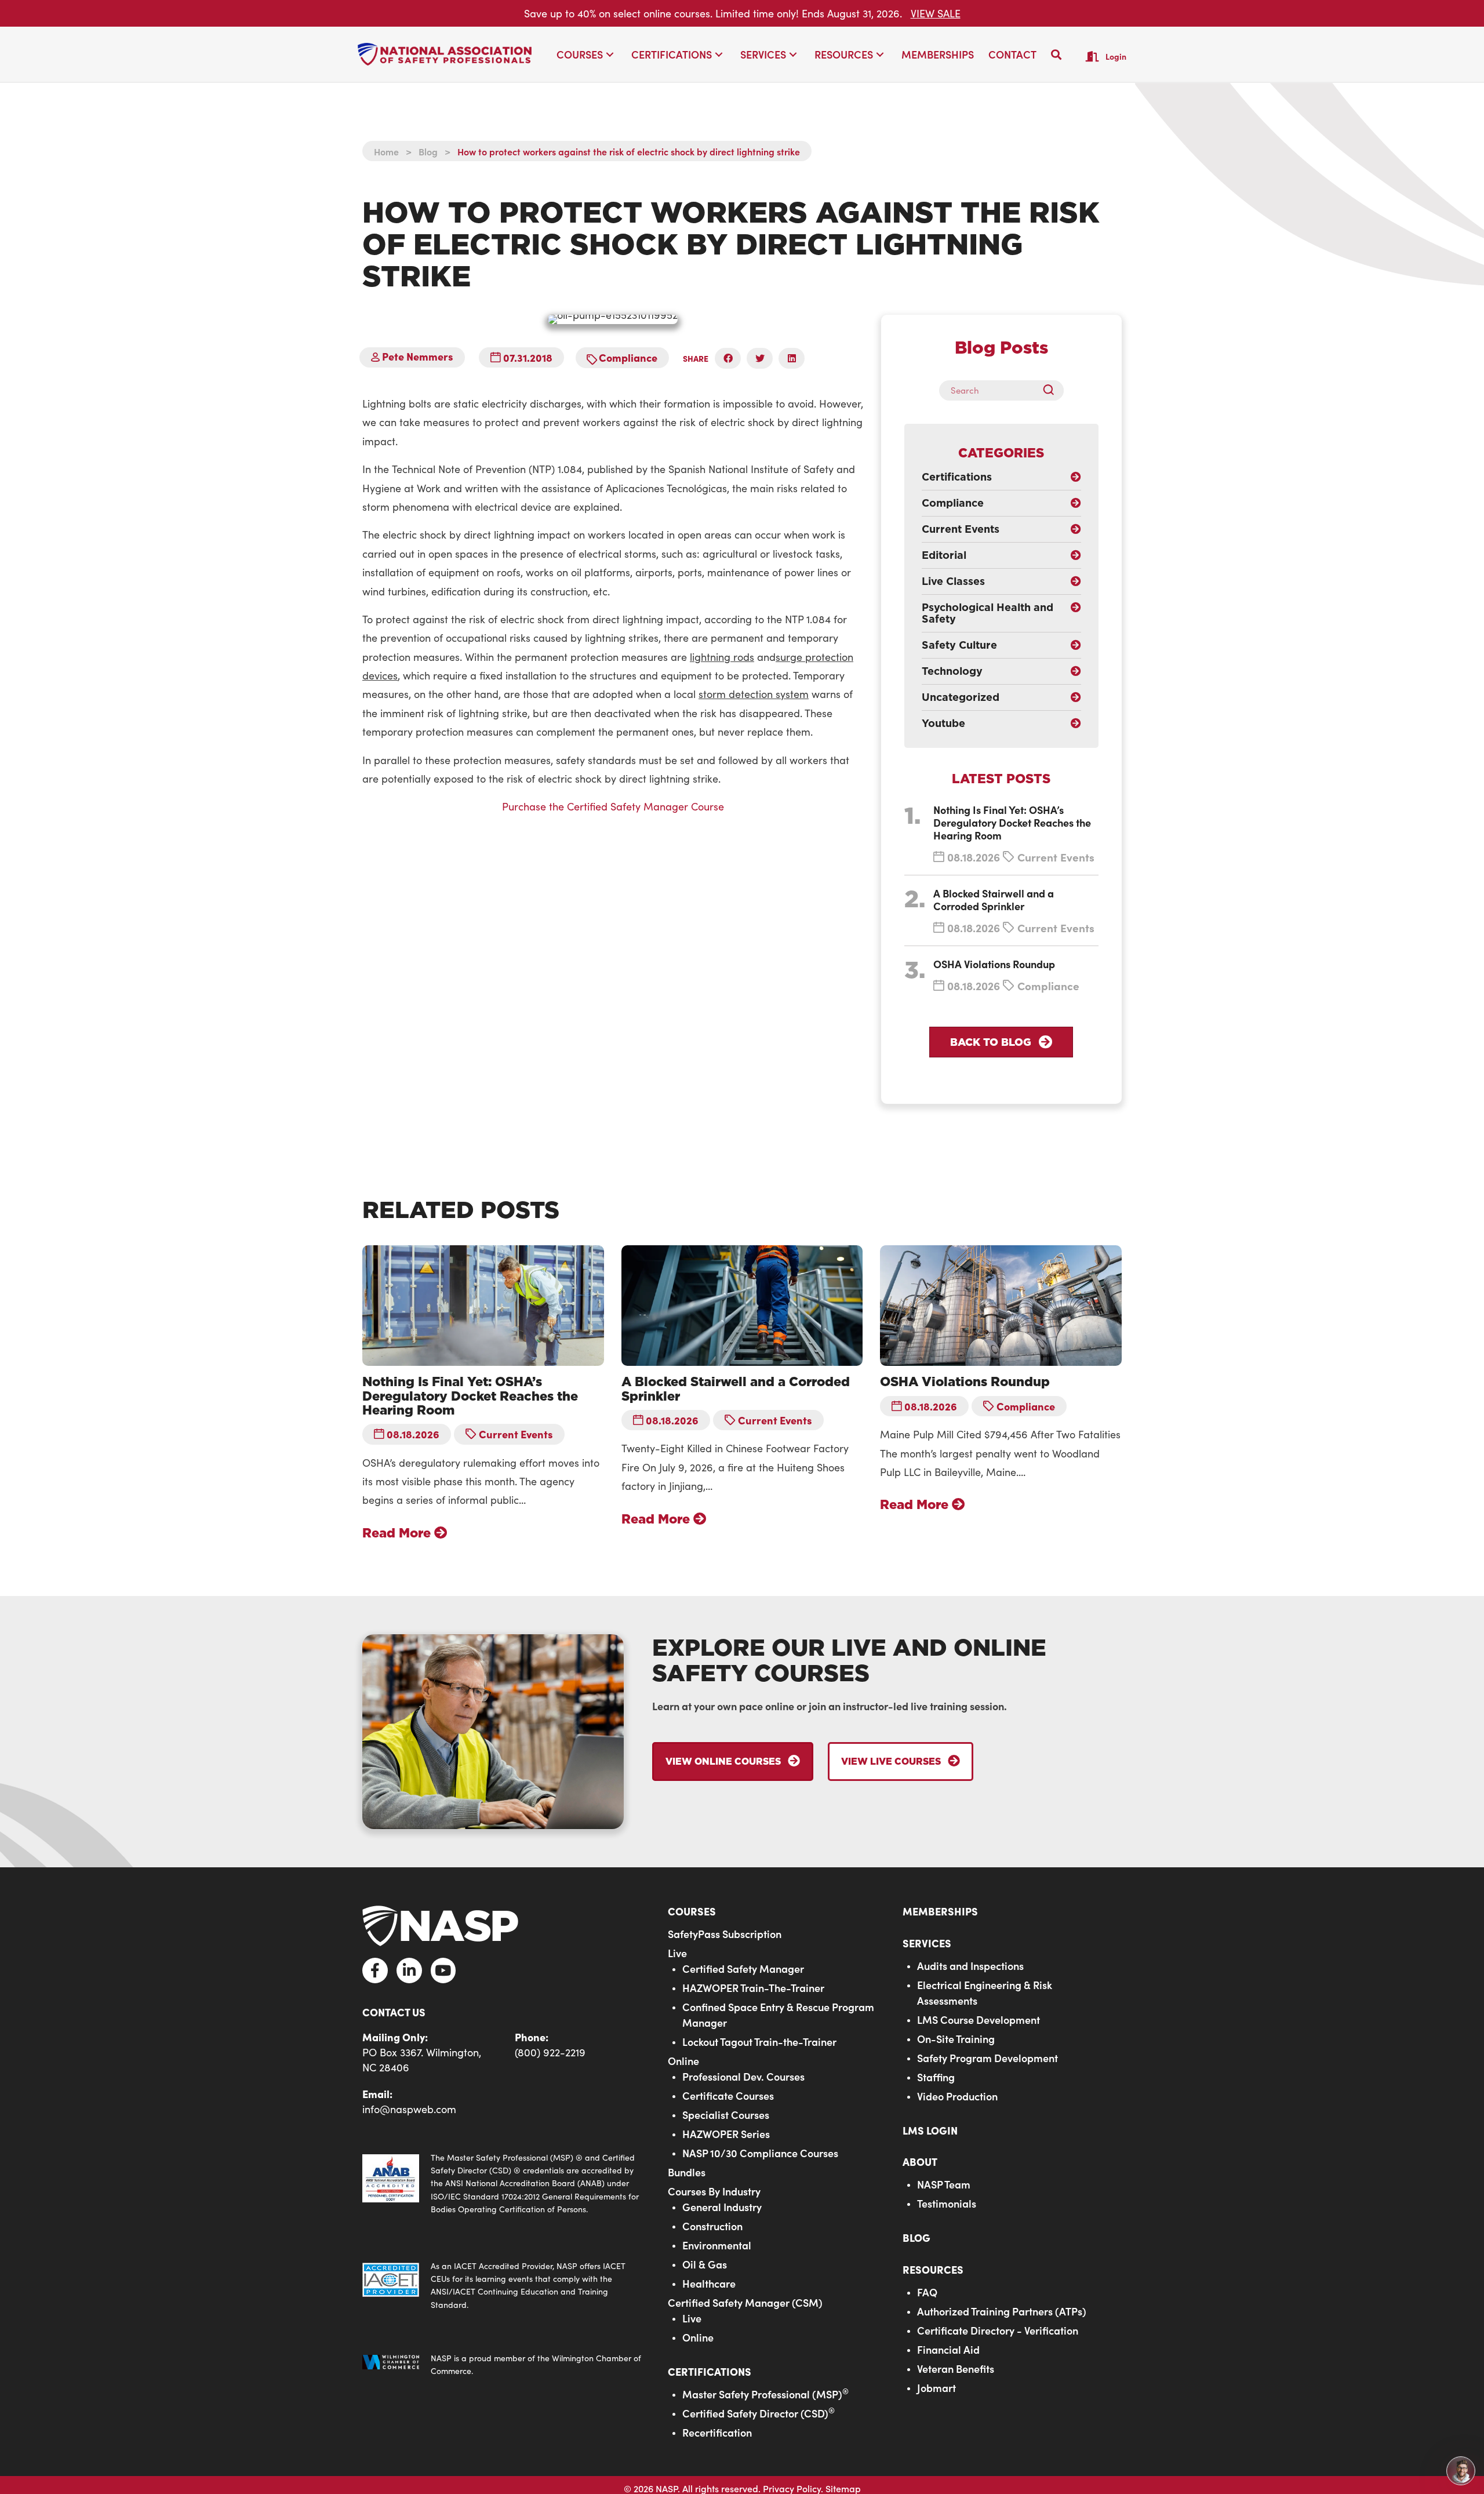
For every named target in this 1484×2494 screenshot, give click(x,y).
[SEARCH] (1053, 390)
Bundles (687, 2172)
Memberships (940, 1911)
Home (386, 151)
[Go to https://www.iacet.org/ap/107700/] (503, 2286)
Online (683, 2061)
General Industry (722, 2207)
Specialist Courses (726, 2115)
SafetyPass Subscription (725, 1934)
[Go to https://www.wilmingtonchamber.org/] (503, 2366)
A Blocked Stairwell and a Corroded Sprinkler (994, 899)
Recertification (717, 2432)
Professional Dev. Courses (743, 2076)
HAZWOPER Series (726, 2134)
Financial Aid (948, 2349)
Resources (933, 2269)
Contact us (394, 2012)
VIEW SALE (936, 13)
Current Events (1056, 857)
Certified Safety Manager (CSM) (745, 2302)
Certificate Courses (728, 2095)
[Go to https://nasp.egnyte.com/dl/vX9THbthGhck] (503, 2184)
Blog (428, 151)
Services (927, 1943)
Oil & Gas (705, 2264)
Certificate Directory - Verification (998, 2330)
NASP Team (944, 2185)
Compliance (628, 357)
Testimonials (947, 2204)
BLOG (916, 2238)
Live (677, 1953)
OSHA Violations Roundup (994, 964)
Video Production (957, 2096)
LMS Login (930, 2130)
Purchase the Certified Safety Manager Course (613, 806)
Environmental (717, 2245)
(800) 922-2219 (550, 2052)
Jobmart (936, 2388)
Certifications (710, 2371)
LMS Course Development (979, 2019)
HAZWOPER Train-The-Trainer (753, 1988)
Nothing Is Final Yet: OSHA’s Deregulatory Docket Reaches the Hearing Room (1012, 822)
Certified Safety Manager (743, 1968)
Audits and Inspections (970, 1966)
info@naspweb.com (409, 2109)
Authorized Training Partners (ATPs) (1002, 2311)
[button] (610, 55)
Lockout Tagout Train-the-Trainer (759, 2042)
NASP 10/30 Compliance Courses (760, 2153)
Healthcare (709, 2283)
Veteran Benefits (956, 2368)
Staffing (936, 2077)
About (920, 2162)
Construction (712, 2226)
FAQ (927, 2292)
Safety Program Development (987, 2058)
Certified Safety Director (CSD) (759, 2413)
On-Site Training (956, 2039)
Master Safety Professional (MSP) (765, 2394)
